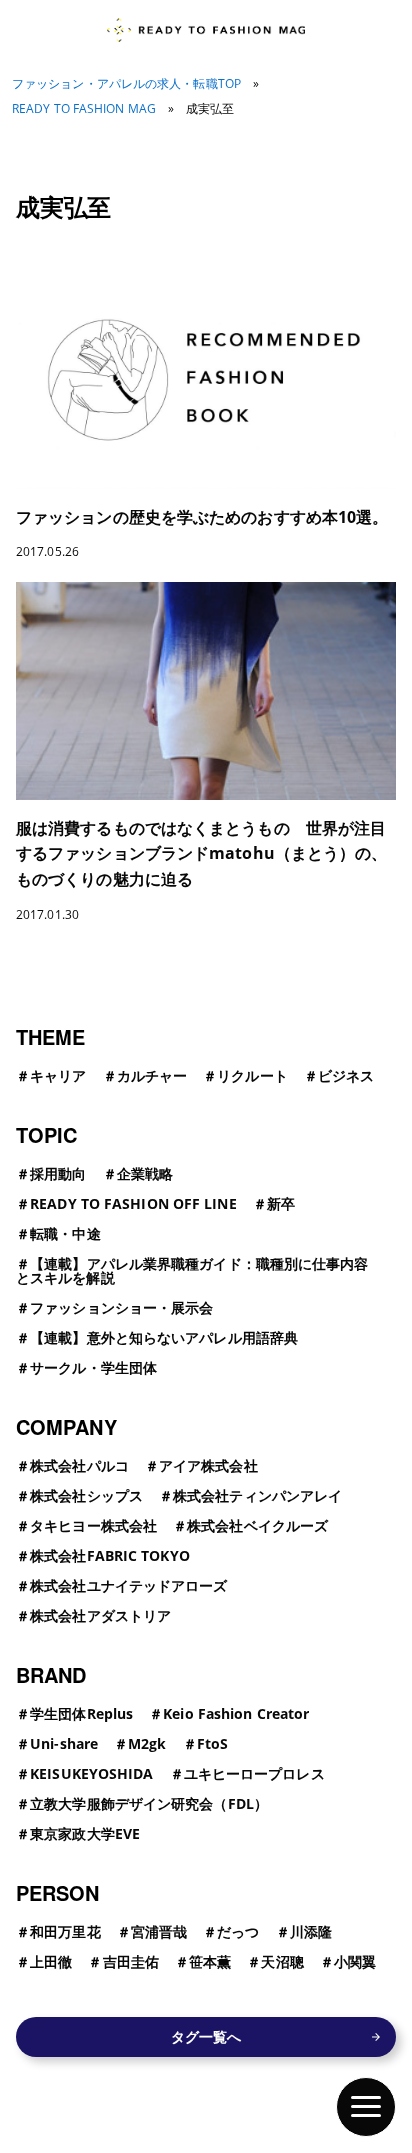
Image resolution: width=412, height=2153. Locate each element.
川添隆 (311, 1931)
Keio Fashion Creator (236, 1713)
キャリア (58, 1075)
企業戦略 (145, 1173)
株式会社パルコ (79, 1465)
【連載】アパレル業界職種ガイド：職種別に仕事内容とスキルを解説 (192, 1270)
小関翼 (355, 1961)
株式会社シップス (86, 1495)
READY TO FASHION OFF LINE (133, 1203)
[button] (366, 2107)
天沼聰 (282, 1961)
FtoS (212, 1743)
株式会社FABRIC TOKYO (110, 1555)
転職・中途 (65, 1233)
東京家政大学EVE (85, 1833)
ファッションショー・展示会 (121, 1307)
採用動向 (58, 1173)
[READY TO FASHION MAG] (205, 30)
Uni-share (64, 1743)
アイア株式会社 (208, 1465)
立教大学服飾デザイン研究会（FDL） (149, 1803)
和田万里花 (65, 1931)
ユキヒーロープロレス (254, 1773)
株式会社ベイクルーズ (257, 1525)
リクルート (252, 1075)
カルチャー (152, 1075)
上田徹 (51, 1961)
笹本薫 (210, 1961)
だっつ (238, 1931)
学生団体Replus (81, 1713)
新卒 (281, 1203)
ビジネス (346, 1075)
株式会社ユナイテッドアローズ (128, 1585)
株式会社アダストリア (100, 1615)
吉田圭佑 (131, 1961)
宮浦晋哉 (159, 1931)
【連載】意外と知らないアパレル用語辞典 (164, 1337)
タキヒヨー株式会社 (93, 1525)
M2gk (147, 1743)
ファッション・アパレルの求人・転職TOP (126, 84)
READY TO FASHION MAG (84, 109)
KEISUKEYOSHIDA (91, 1773)
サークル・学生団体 (93, 1367)
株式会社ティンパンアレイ (257, 1495)
